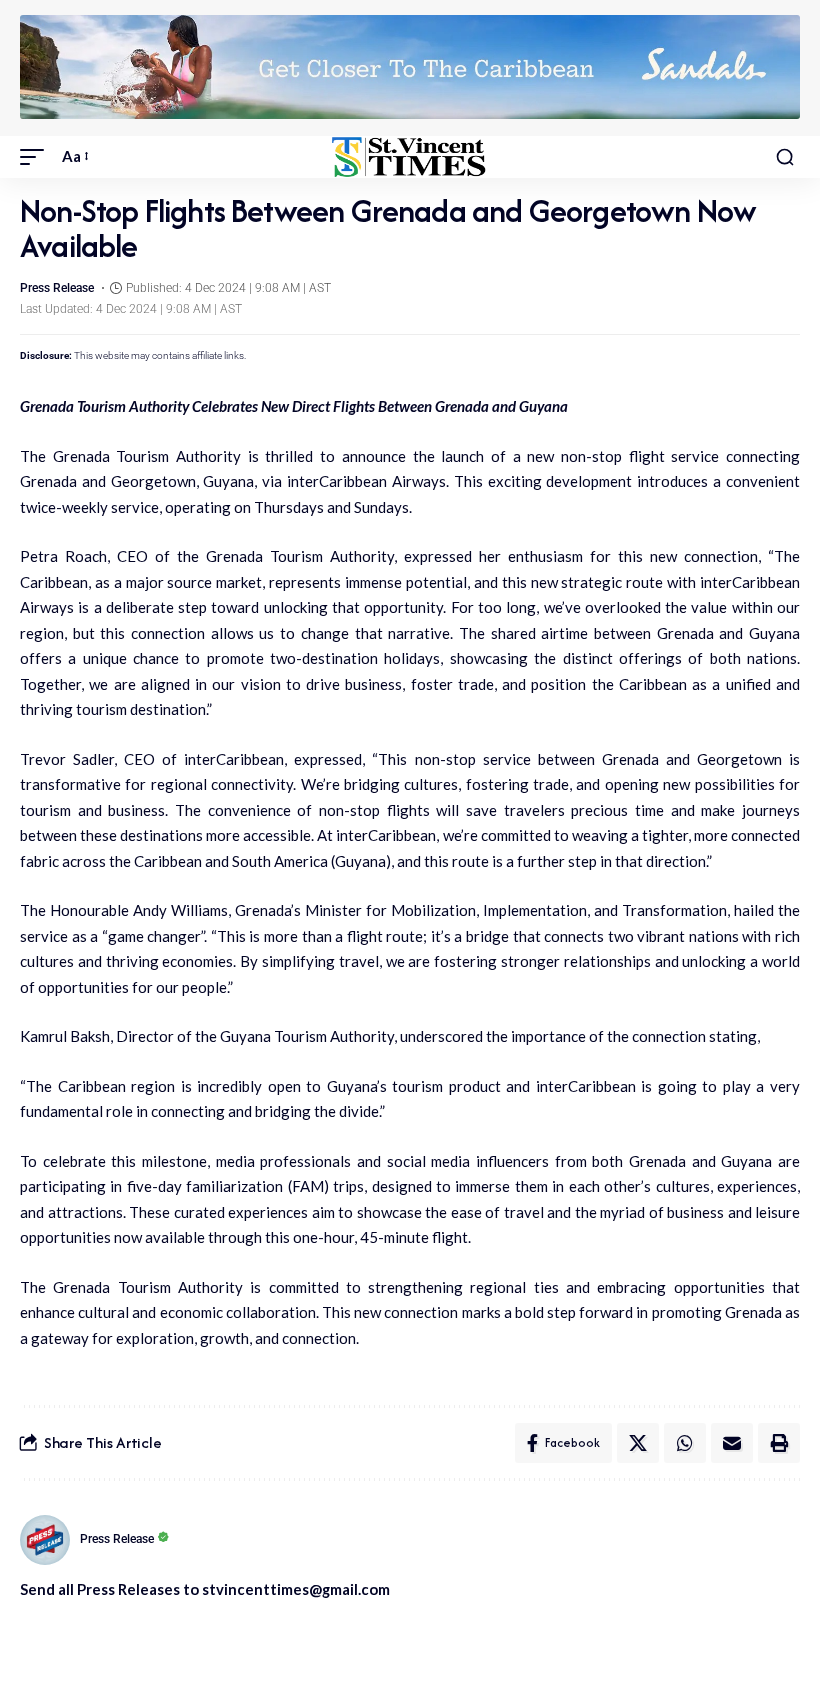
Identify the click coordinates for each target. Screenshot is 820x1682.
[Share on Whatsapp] (685, 1443)
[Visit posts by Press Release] (45, 1540)
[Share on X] (638, 1443)
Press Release (57, 288)
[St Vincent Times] (409, 157)
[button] (37, 157)
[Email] (732, 1443)
